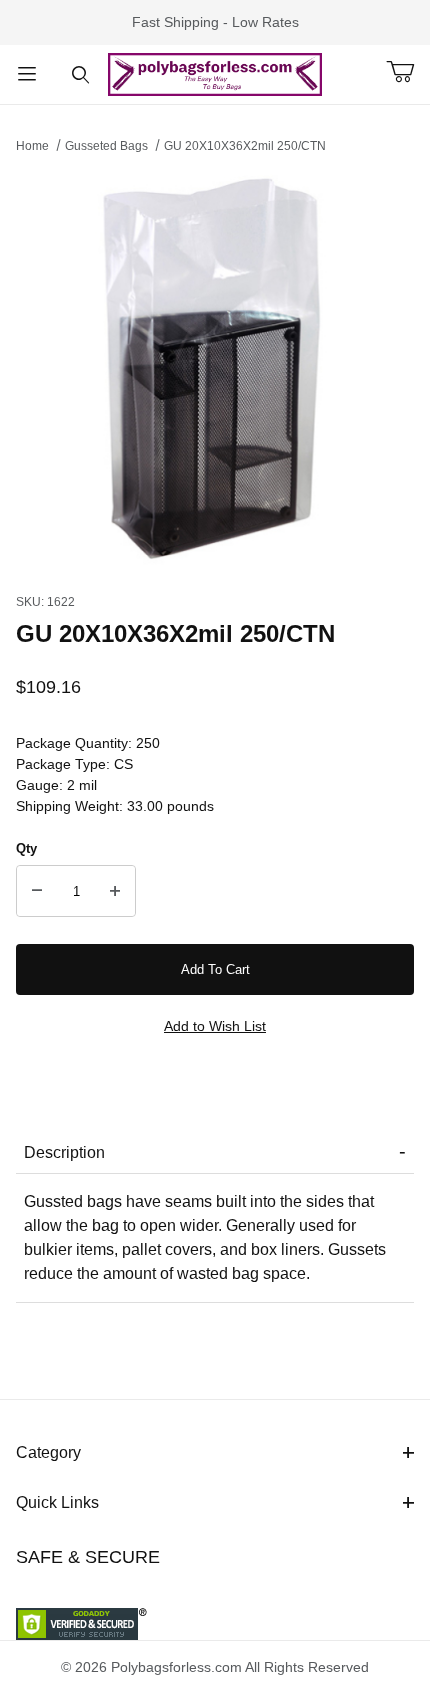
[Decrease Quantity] (37, 891)
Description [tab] (64, 1152)
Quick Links (57, 1502)
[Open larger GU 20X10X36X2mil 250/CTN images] (215, 368)
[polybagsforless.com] (215, 73)
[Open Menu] (27, 74)
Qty (26, 848)
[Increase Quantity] (115, 891)
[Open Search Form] (81, 74)
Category (48, 1452)
